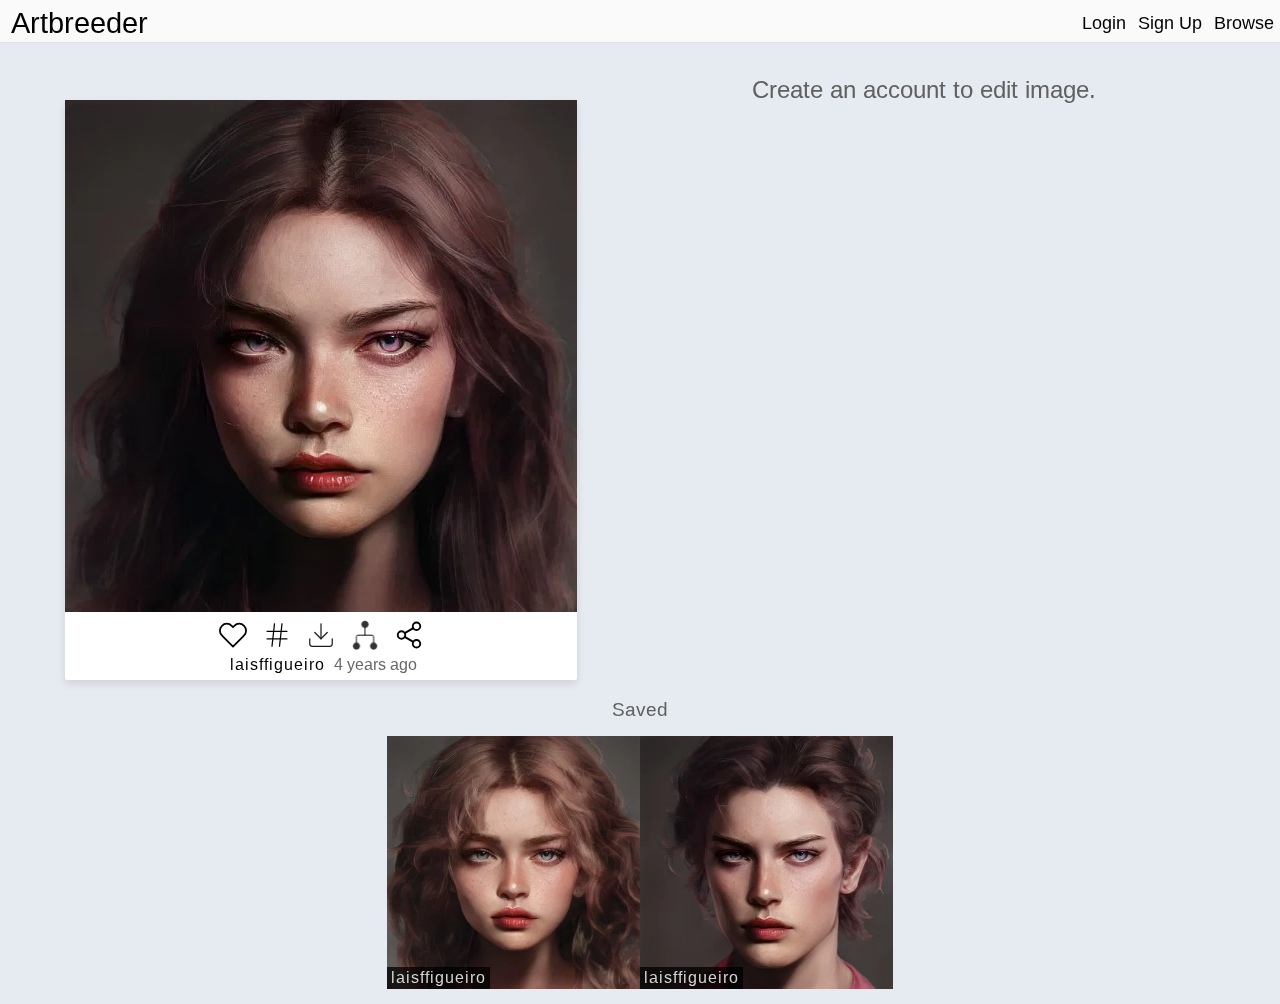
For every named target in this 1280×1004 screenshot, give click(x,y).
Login (1104, 23)
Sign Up (1170, 23)
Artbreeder (79, 23)
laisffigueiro (277, 664)
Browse (1244, 23)
